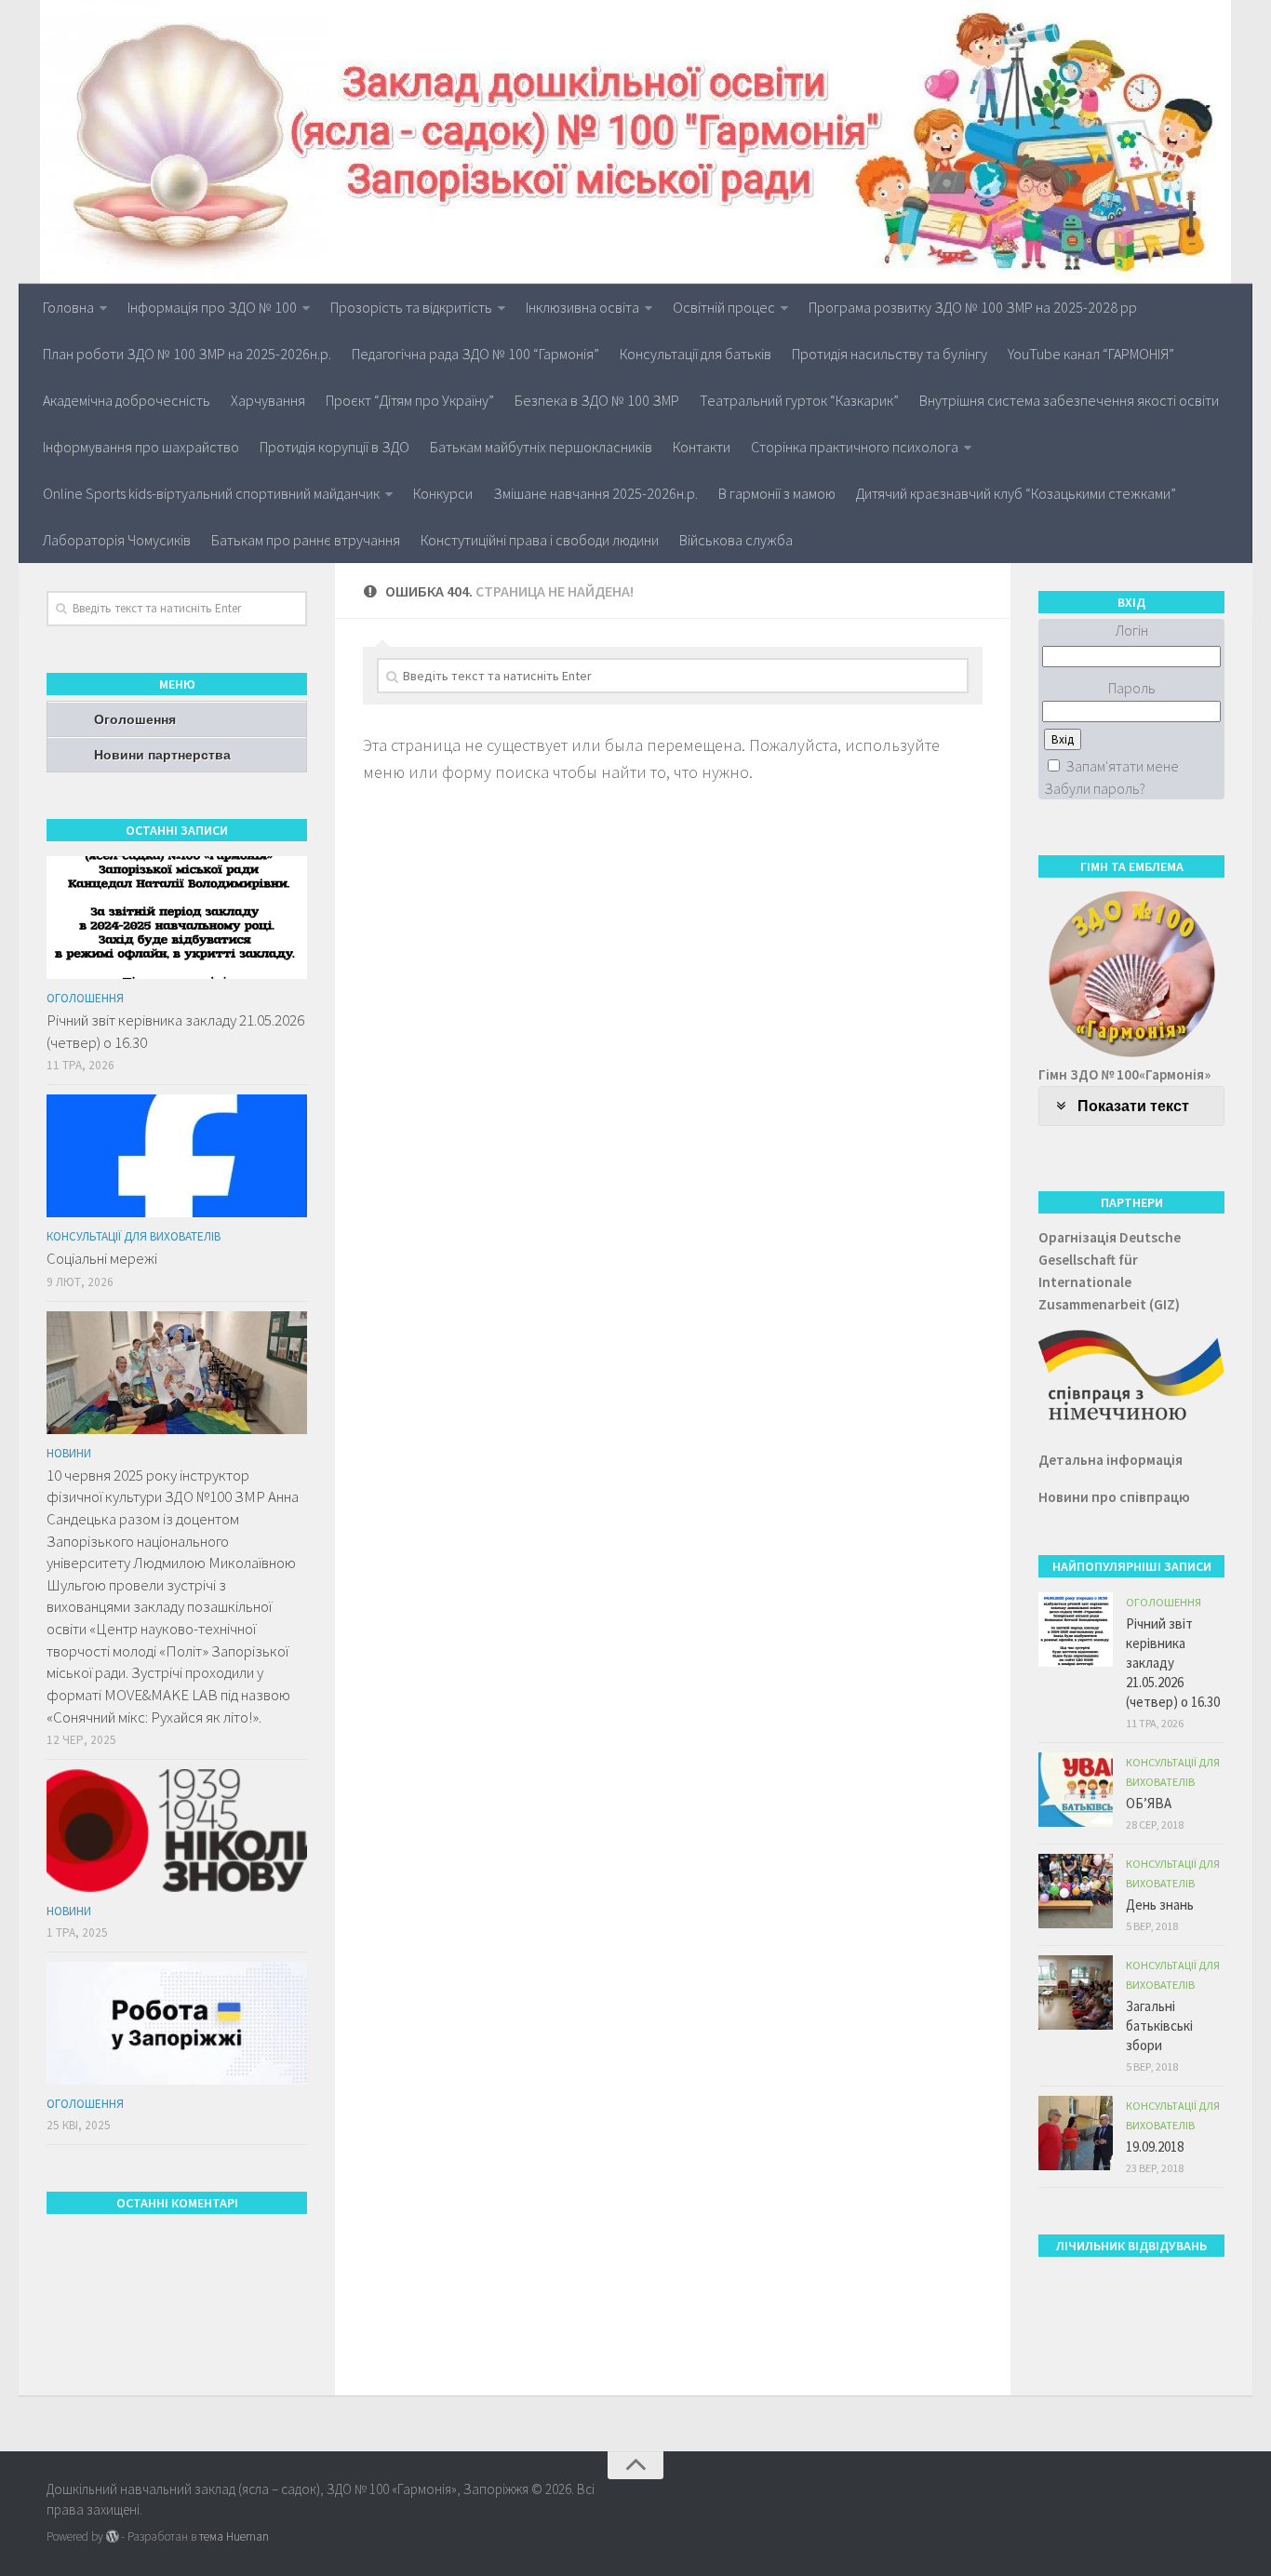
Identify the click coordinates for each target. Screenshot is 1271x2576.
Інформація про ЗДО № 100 (212, 307)
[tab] (1131, 1106)
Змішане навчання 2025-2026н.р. (595, 493)
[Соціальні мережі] (177, 1156)
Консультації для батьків (696, 354)
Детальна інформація (1110, 1460)
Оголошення (135, 719)
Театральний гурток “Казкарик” (799, 400)
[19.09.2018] (1076, 2133)
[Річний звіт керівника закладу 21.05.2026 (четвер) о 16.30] (177, 918)
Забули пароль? (1095, 788)
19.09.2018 (1155, 2147)
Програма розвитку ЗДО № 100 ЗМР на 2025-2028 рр (973, 307)
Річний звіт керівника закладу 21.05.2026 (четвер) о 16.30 (1173, 1663)
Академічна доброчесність (127, 400)
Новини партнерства (162, 755)
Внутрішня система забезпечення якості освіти (1069, 400)
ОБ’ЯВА (1149, 1803)
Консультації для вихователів (134, 1236)
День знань (1160, 1905)
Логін (1132, 630)
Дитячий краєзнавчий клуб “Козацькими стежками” (1016, 493)
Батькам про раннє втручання (306, 540)
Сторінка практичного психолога (855, 447)
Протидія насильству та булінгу (890, 354)
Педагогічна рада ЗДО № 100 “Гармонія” (475, 354)
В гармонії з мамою (777, 493)
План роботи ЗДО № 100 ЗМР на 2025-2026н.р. (187, 354)
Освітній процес (724, 307)
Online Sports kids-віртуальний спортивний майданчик (211, 493)
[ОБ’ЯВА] (1076, 1790)
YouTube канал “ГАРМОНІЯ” (1091, 354)
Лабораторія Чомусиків (117, 540)
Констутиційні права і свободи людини (540, 540)
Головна (68, 307)
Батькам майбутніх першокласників (541, 447)
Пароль (1132, 688)
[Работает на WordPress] (112, 2536)
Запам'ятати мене (1122, 766)
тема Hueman (234, 2536)
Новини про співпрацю (1114, 1497)
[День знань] (1076, 1891)
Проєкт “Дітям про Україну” (410, 400)
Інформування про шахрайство (141, 447)
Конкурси (443, 493)
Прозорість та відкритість (411, 307)
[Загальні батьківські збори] (1076, 1992)
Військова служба (736, 540)
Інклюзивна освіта (582, 307)
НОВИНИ (69, 1453)
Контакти (702, 447)
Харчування (268, 400)
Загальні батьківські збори (1159, 2026)
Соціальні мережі (102, 1258)
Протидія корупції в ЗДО (334, 447)
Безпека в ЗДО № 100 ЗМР (597, 400)
